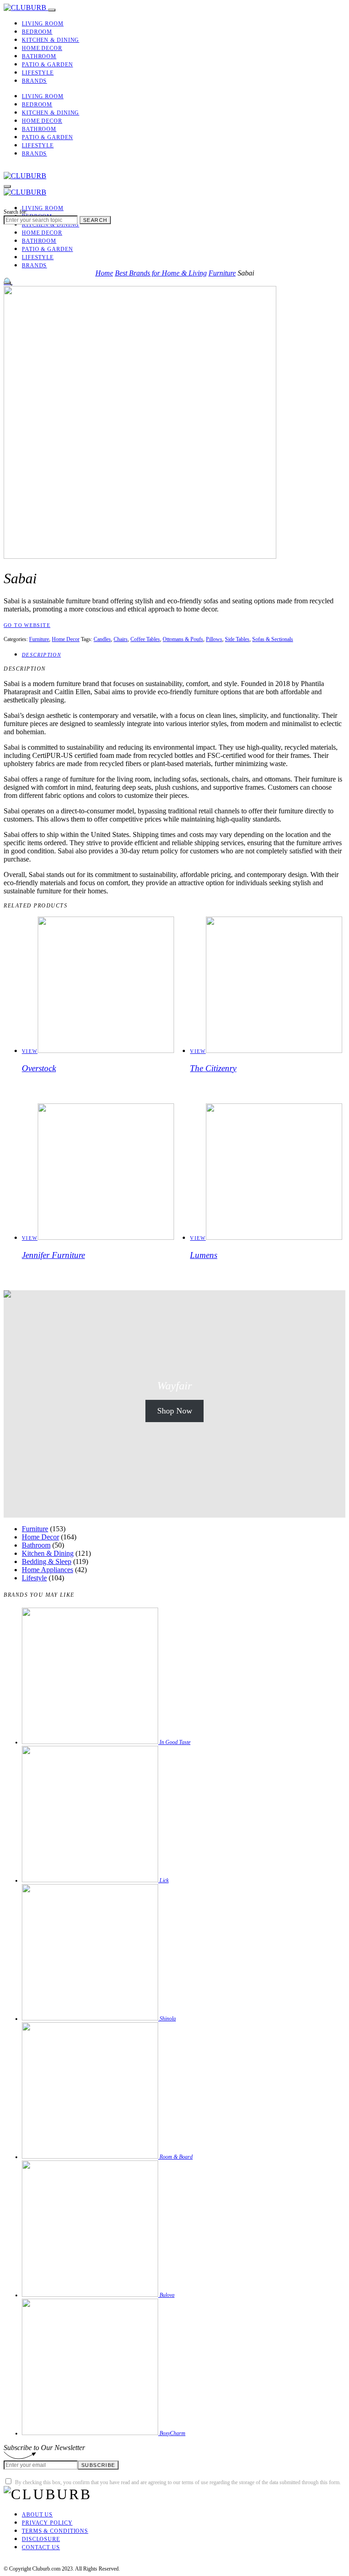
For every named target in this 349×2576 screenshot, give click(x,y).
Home (104, 273)
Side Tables (237, 639)
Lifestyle (38, 73)
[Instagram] (27, 168)
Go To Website (27, 625)
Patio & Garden (47, 65)
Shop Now (175, 1411)
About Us (37, 2515)
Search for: (15, 212)
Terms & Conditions (55, 2531)
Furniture (222, 273)
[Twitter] (17, 168)
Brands (34, 81)
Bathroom (39, 56)
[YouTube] (49, 2562)
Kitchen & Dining (50, 40)
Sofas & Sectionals (273, 639)
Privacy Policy (47, 2523)
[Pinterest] (38, 168)
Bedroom (37, 32)
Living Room (43, 24)
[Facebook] (6, 168)
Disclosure (41, 2539)
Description (41, 655)
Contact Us (41, 2547)
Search (95, 220)
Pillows (214, 639)
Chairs (121, 639)
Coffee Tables (145, 639)
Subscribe (98, 2465)
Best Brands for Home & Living (161, 273)
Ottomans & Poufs (183, 639)
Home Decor (42, 48)
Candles (102, 639)
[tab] (184, 654)
